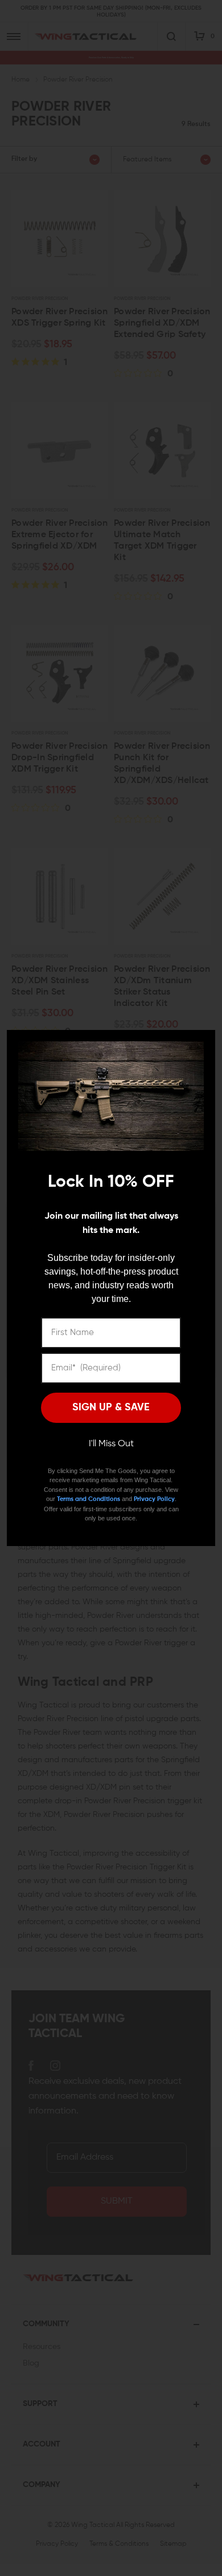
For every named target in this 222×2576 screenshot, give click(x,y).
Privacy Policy (154, 1499)
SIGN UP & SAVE (111, 1407)
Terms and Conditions (89, 1499)
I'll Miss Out (111, 1444)
